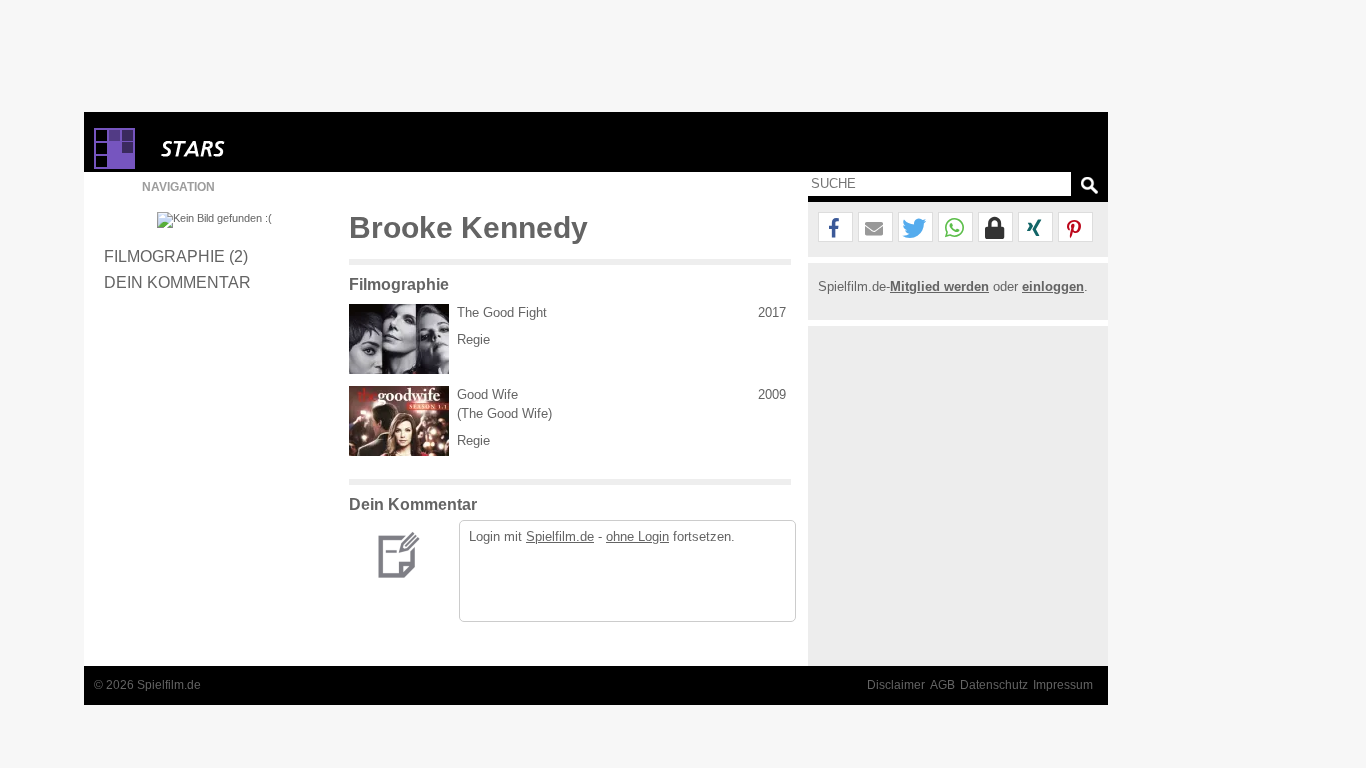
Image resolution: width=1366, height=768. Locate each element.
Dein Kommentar (177, 282)
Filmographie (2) (176, 256)
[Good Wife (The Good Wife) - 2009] (399, 421)
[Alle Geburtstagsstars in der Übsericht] (264, 148)
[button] (835, 228)
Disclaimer (896, 685)
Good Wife (487, 394)
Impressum (1063, 685)
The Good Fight (502, 312)
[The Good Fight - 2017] (399, 339)
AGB (942, 685)
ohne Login (637, 536)
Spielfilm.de (560, 536)
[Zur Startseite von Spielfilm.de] (114, 164)
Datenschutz (994, 685)
